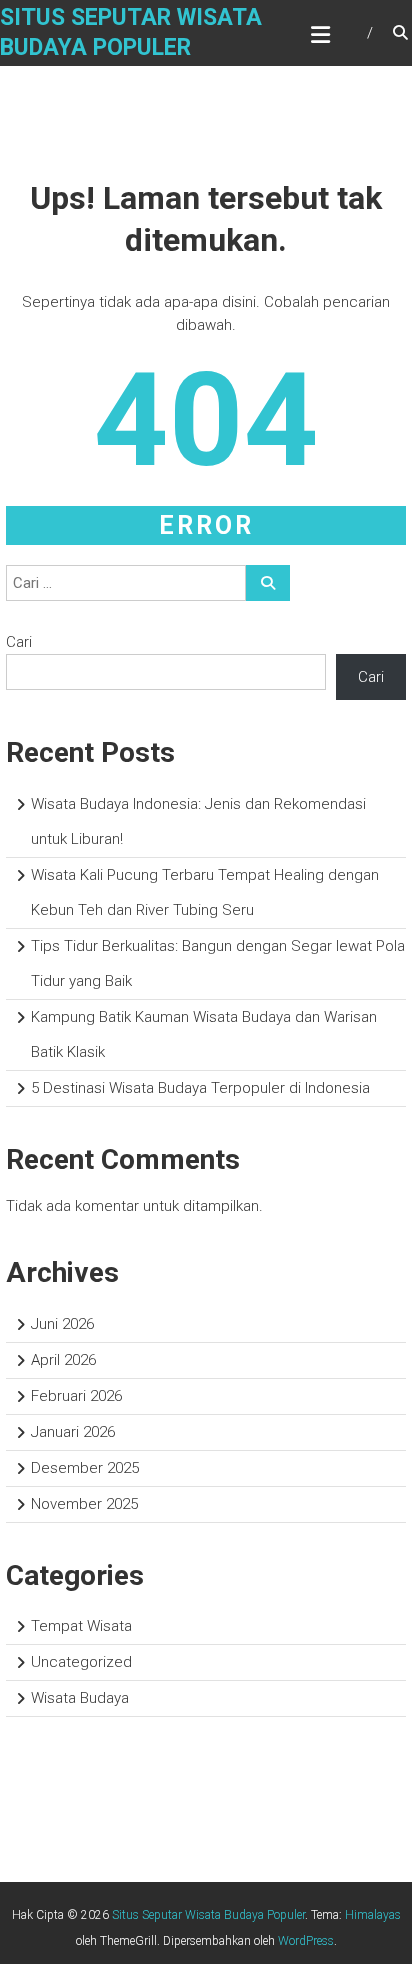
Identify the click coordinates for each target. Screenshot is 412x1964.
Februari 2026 (76, 1396)
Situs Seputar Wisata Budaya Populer (208, 1915)
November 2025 (84, 1504)
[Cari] (268, 583)
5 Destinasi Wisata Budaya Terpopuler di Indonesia (200, 1088)
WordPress (306, 1941)
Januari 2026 (73, 1432)
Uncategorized (81, 1662)
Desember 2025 (85, 1468)
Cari (19, 642)
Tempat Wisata (81, 1626)
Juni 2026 (62, 1324)
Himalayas (373, 1915)
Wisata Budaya (80, 1698)
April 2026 (63, 1360)
